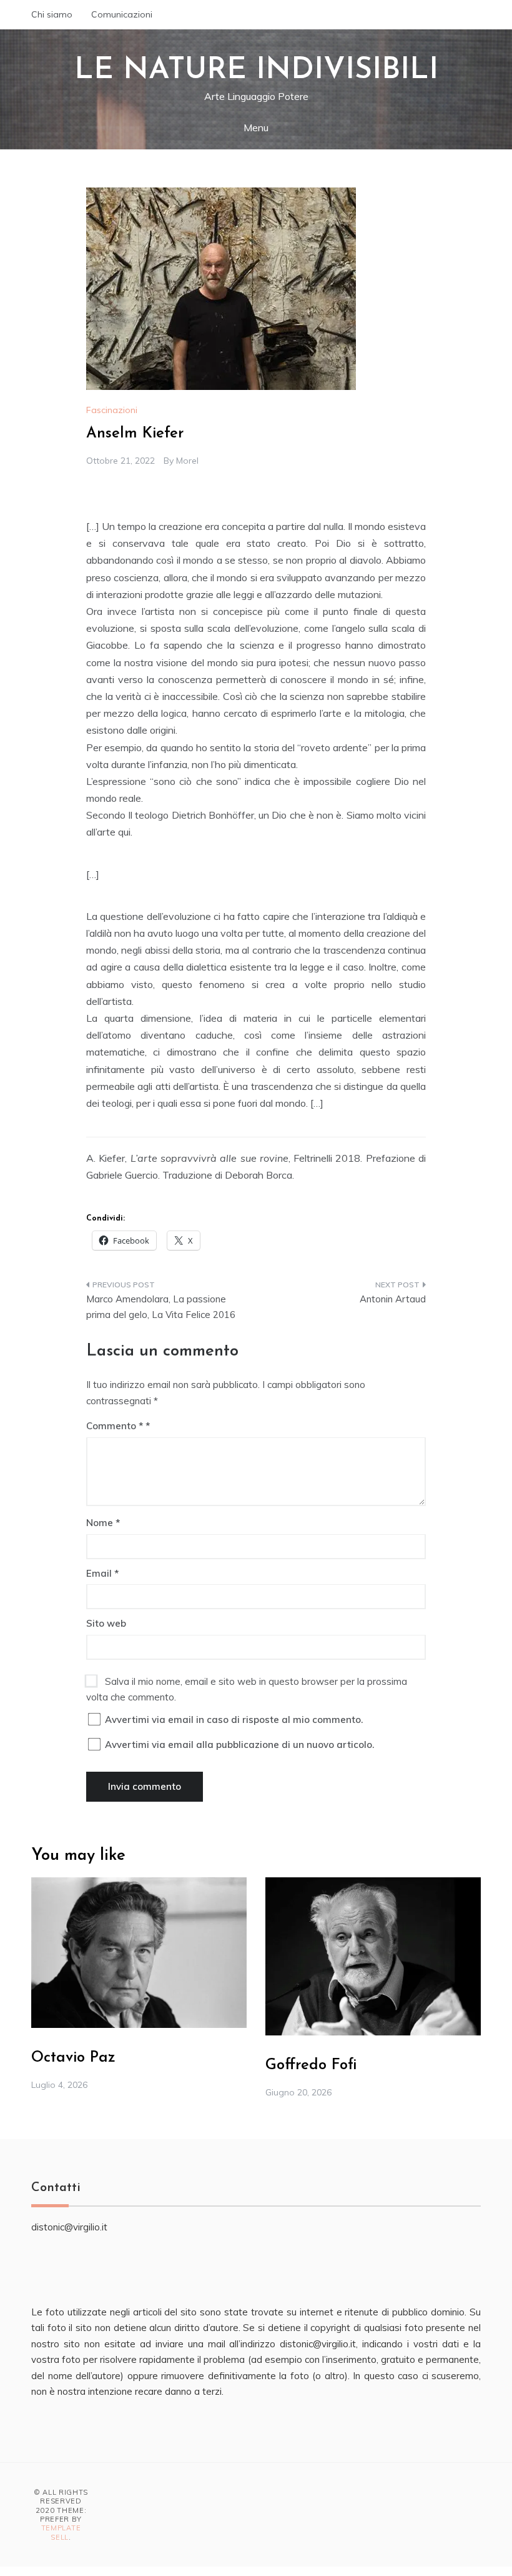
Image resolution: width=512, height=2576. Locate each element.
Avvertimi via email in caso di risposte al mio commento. (234, 1720)
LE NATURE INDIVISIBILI (256, 71)
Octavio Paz (73, 2058)
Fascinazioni (112, 410)
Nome (103, 1523)
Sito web (106, 1623)
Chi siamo (52, 14)
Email (102, 1573)
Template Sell (61, 2532)
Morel (187, 461)
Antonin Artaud (393, 1299)
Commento (115, 1426)
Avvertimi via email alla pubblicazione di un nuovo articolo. (239, 1745)
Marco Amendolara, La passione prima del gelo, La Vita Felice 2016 (161, 1307)
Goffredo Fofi (311, 2065)
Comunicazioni (122, 14)
